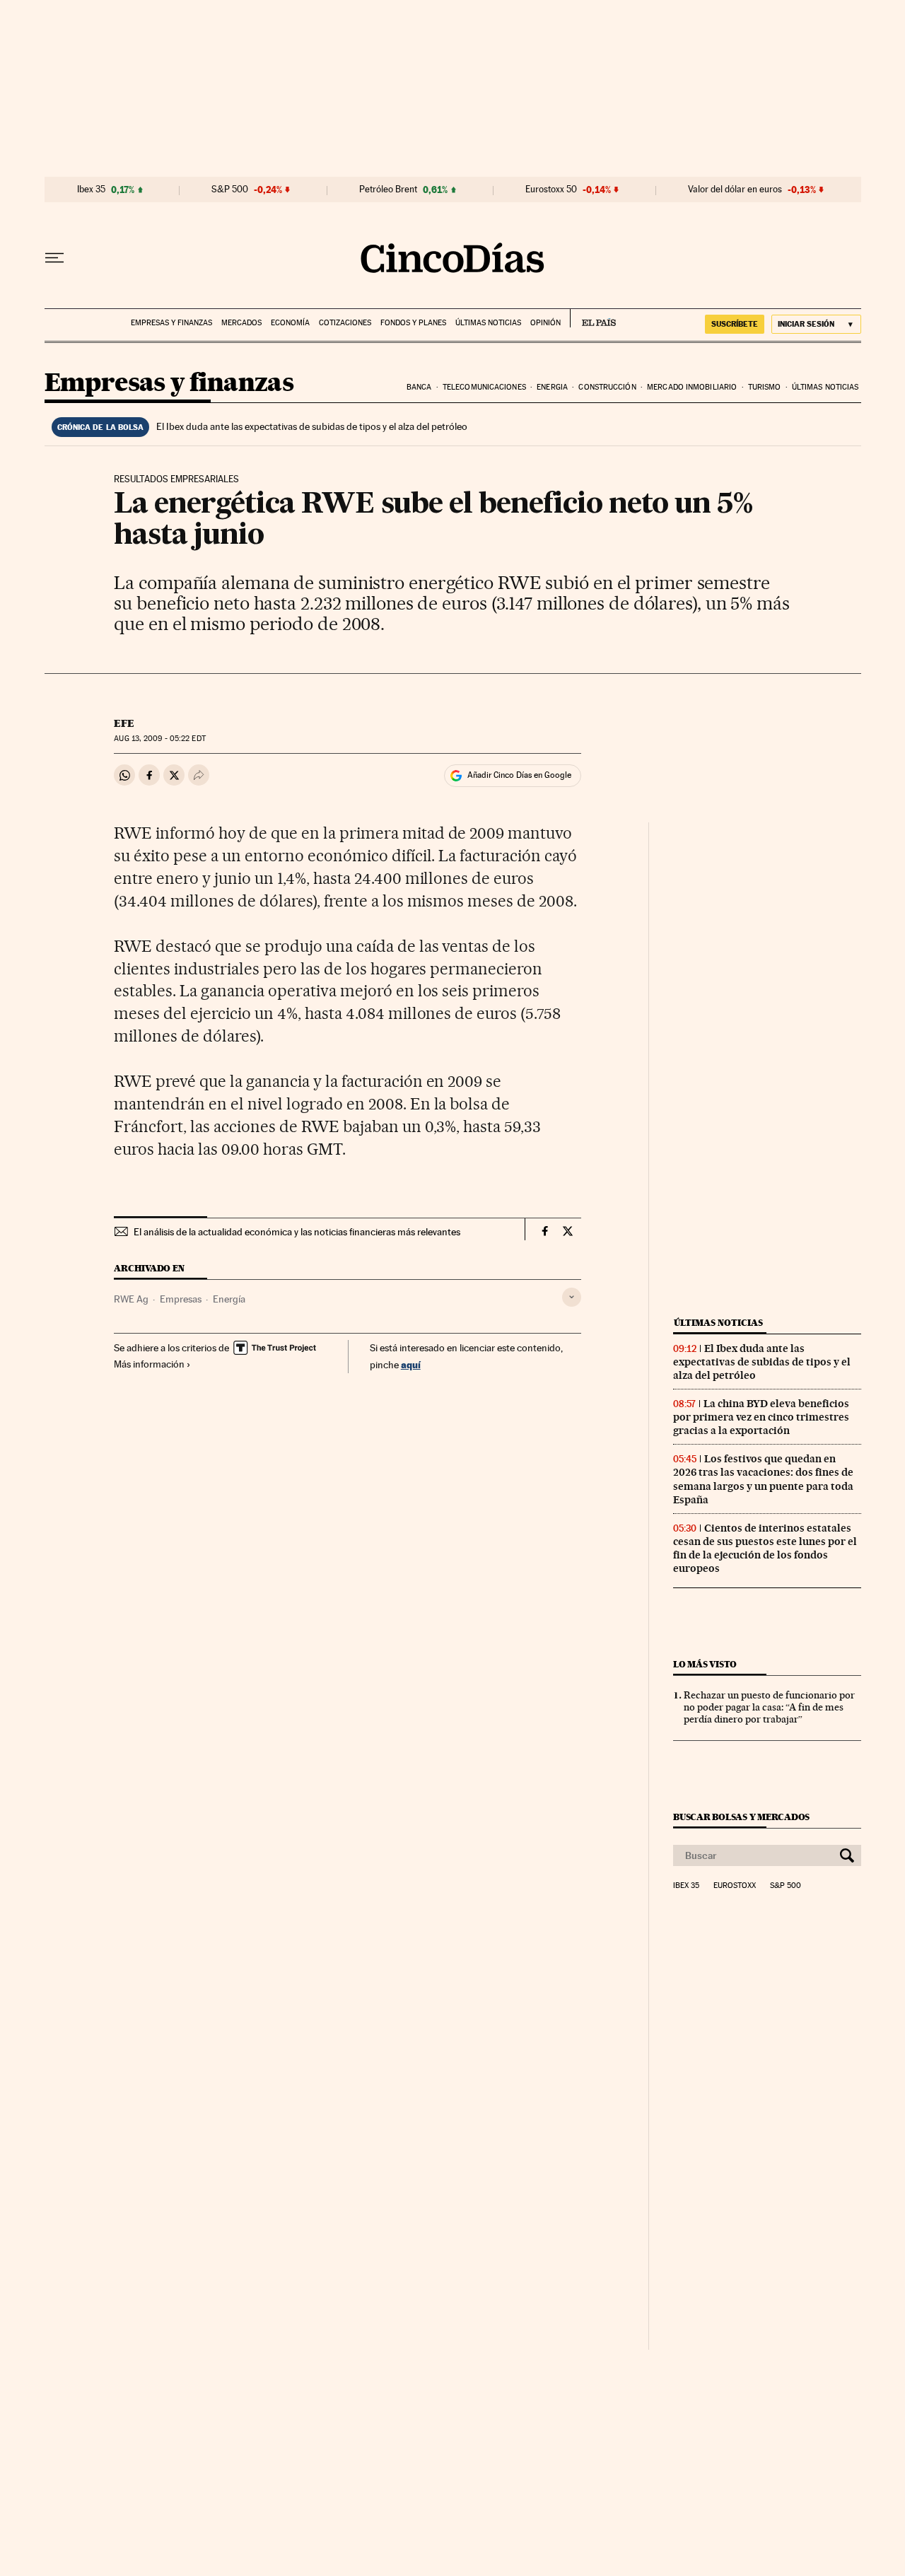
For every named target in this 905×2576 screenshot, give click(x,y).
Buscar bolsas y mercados (741, 1817)
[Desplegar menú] (54, 258)
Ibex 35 (91, 190)
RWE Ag (131, 1299)
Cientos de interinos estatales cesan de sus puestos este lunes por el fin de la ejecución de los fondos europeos (765, 1548)
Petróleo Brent (388, 190)
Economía (290, 323)
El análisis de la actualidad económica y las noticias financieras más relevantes (297, 1232)
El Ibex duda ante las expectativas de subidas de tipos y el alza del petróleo (312, 426)
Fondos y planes (413, 323)
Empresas (181, 1299)
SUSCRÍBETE (735, 324)
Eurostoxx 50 (551, 190)
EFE (124, 723)
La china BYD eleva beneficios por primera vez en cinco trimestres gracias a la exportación (761, 1417)
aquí (411, 1364)
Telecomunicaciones (484, 387)
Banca (419, 387)
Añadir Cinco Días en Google (519, 775)
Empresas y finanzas (171, 323)
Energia (552, 387)
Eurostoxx (735, 1886)
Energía (229, 1299)
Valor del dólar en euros (735, 190)
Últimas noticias (488, 323)
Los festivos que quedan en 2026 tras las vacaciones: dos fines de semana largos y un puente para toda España (763, 1479)
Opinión (545, 323)
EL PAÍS (593, 318)
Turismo (765, 387)
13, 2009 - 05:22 (159, 739)
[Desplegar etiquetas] (572, 1297)
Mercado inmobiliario (692, 387)
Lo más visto (705, 1664)
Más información (149, 1364)
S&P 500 (230, 190)
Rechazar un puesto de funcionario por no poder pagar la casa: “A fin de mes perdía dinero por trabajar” (769, 1707)
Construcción (607, 387)
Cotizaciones (345, 323)
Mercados (241, 323)
